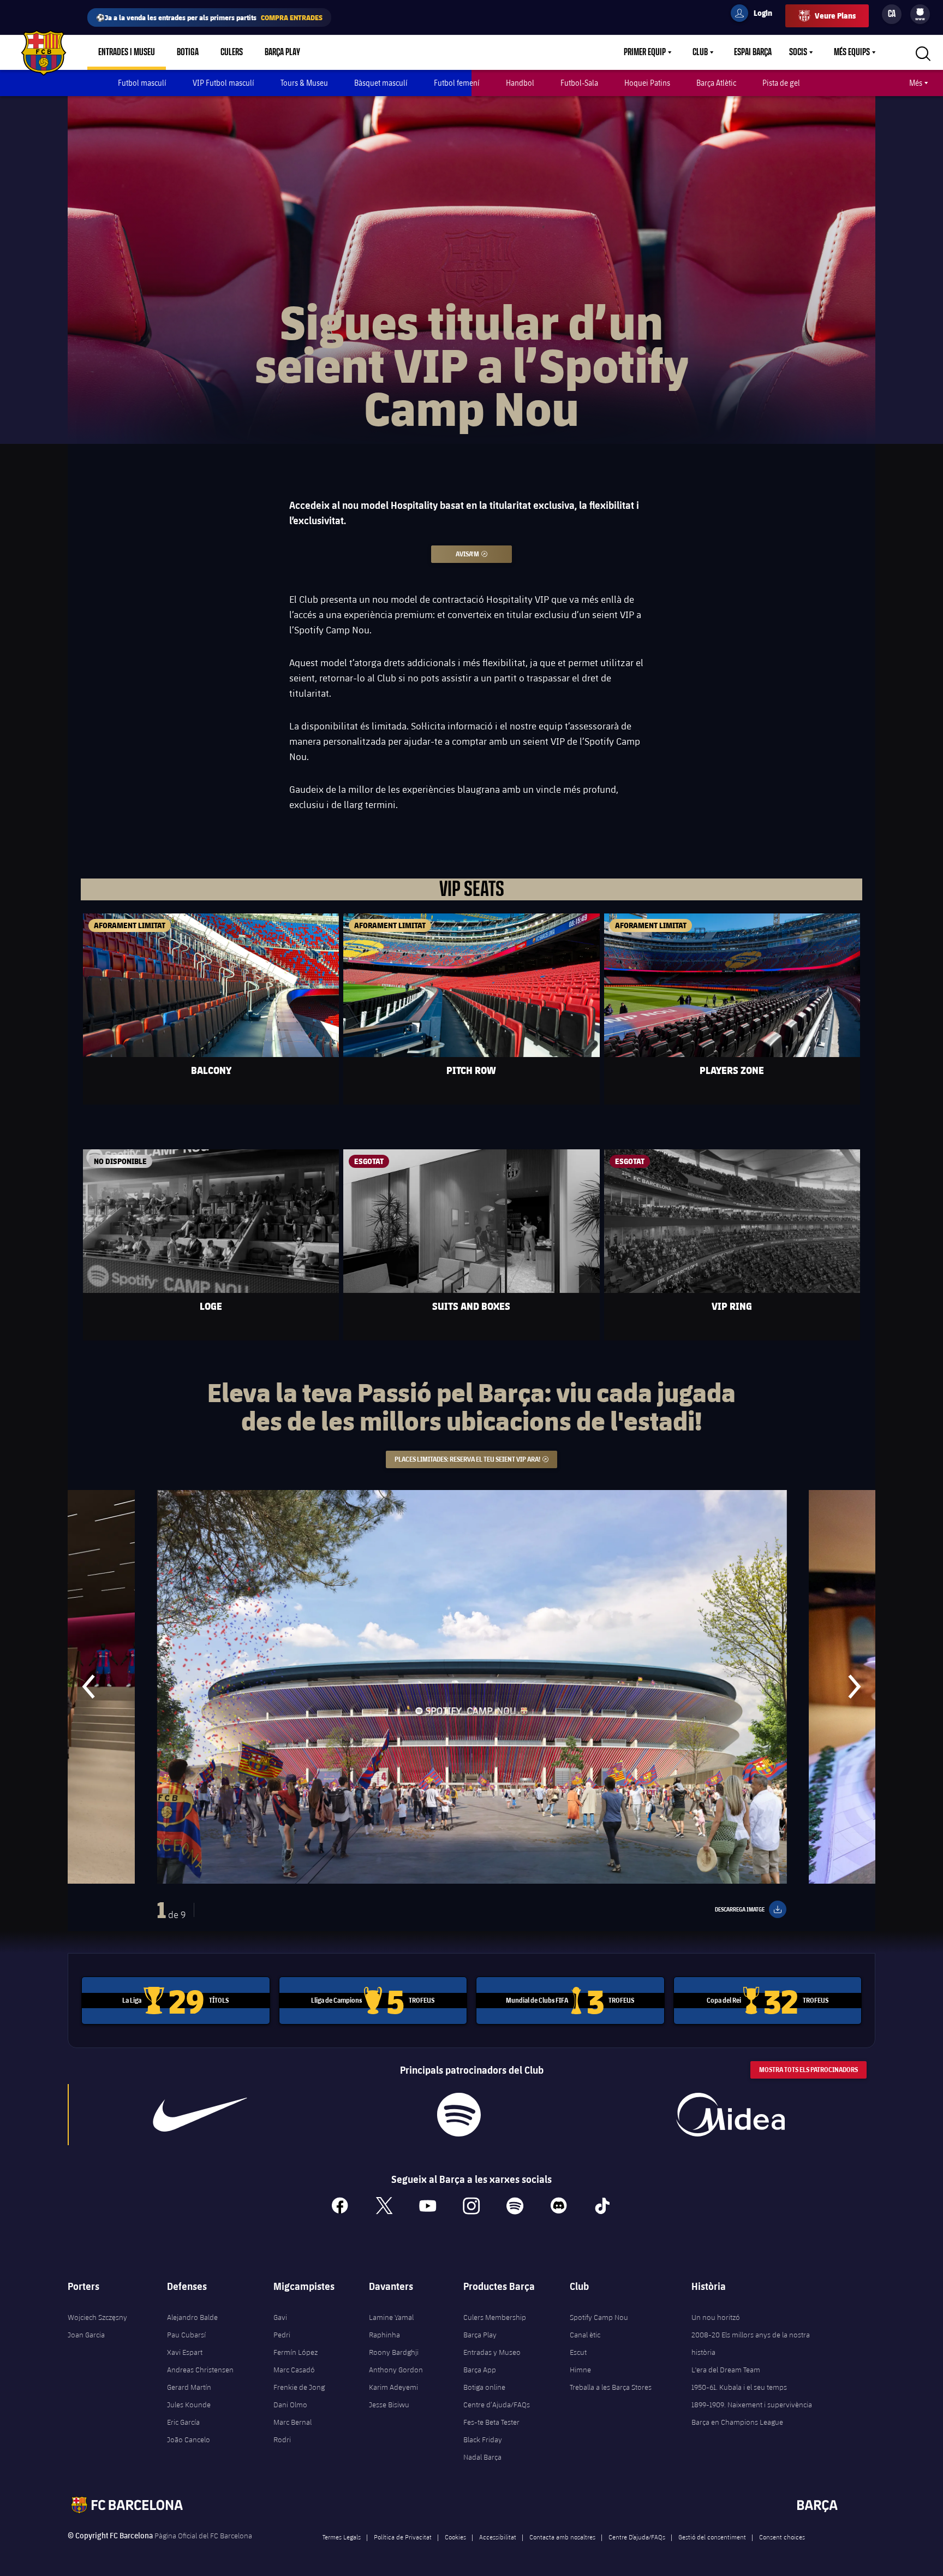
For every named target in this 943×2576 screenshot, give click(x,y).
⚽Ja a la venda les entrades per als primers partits (209, 17)
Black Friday (483, 2440)
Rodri (282, 2440)
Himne (580, 2370)
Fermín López (296, 2352)
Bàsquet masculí (381, 83)
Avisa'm (484, 554)
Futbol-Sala (579, 83)
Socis (798, 52)
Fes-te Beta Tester (491, 2422)
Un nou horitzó (716, 2317)
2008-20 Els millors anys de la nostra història (751, 2343)
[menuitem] (920, 12)
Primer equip (645, 52)
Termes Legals (342, 2537)
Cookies (455, 2537)
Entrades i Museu (127, 52)
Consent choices (782, 2537)
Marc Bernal (293, 2422)
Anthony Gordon (396, 2370)
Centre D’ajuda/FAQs (637, 2537)
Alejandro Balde (192, 2317)
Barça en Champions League (737, 2422)
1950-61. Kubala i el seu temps (739, 2387)
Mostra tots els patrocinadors (808, 2070)
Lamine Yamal (391, 2317)
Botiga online (484, 2387)
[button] (89, 1687)
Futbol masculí (142, 83)
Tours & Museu (304, 83)
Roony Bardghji (394, 2352)
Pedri (282, 2335)
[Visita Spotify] (459, 2115)
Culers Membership (495, 2317)
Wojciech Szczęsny (97, 2317)
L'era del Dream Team (726, 2370)
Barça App (480, 2370)
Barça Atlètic (716, 83)
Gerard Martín (189, 2387)
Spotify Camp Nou (599, 2317)
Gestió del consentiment (712, 2537)
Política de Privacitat (403, 2537)
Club (700, 52)
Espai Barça (753, 52)
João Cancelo (189, 2440)
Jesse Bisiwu (389, 2405)
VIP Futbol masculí (223, 83)
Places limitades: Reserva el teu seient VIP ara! (476, 1459)
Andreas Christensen (200, 2370)
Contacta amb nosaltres (562, 2537)
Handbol (520, 83)
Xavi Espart (185, 2352)
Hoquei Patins (647, 83)
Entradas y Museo (492, 2352)
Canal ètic (585, 2335)
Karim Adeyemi (393, 2387)
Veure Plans (835, 16)
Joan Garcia (86, 2335)
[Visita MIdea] (730, 2115)
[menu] (920, 14)
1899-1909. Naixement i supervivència (752, 2405)
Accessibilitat (498, 2537)
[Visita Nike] (200, 2115)
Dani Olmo (290, 2405)
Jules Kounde (189, 2405)
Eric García (183, 2422)
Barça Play (282, 52)
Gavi (280, 2317)
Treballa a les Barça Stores (611, 2387)
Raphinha (384, 2335)
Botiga (188, 52)
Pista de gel (781, 83)
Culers (232, 52)
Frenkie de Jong (299, 2387)
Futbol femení (457, 83)
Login (756, 15)
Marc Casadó (294, 2370)
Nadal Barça (482, 2457)
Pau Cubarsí (186, 2335)
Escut (578, 2352)
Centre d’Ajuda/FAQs (497, 2405)
